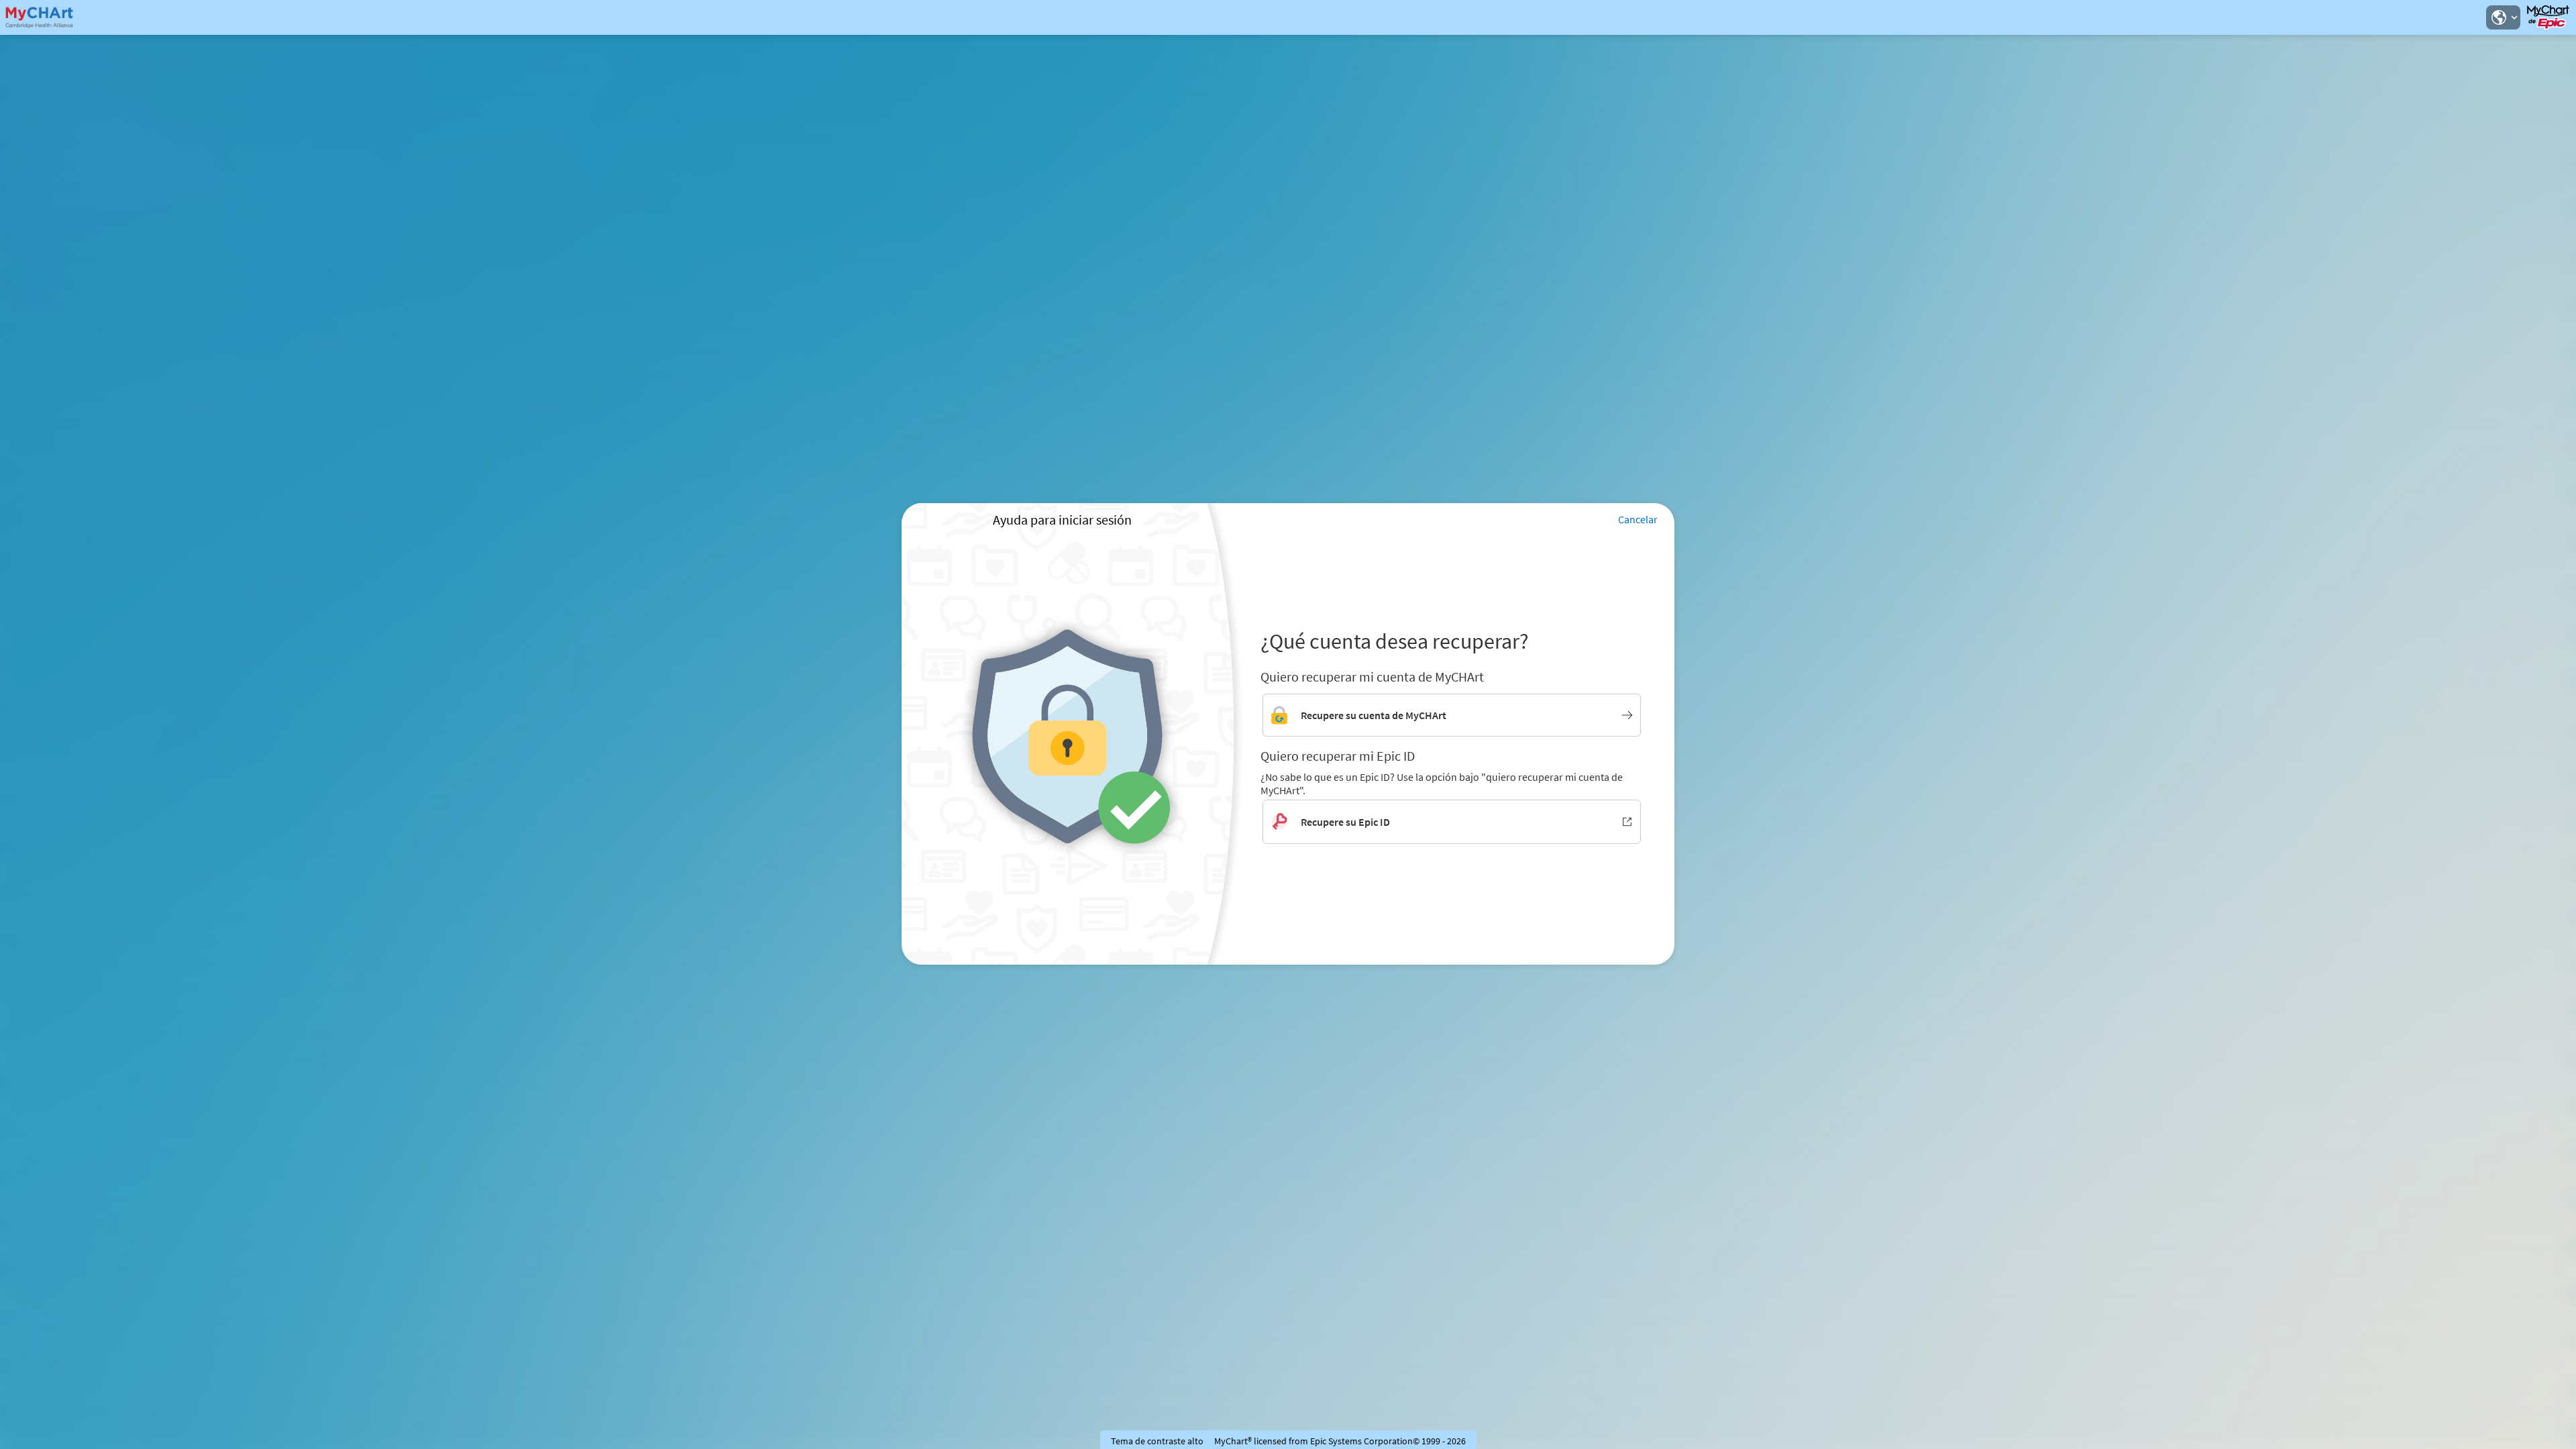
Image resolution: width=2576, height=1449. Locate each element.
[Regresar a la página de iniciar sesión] (46, 17)
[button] (2503, 17)
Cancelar (1638, 519)
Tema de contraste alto (1157, 1441)
